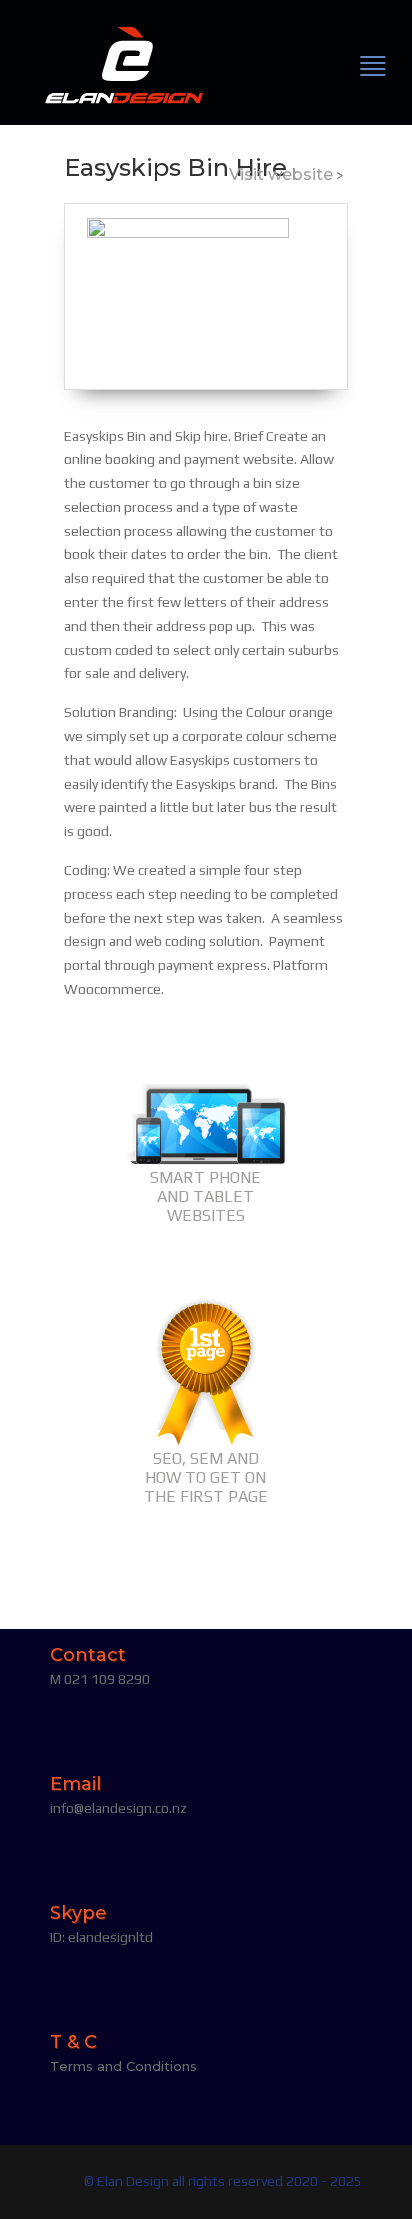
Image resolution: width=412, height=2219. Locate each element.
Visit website (281, 174)
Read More (205, 1256)
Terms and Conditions (123, 2066)
